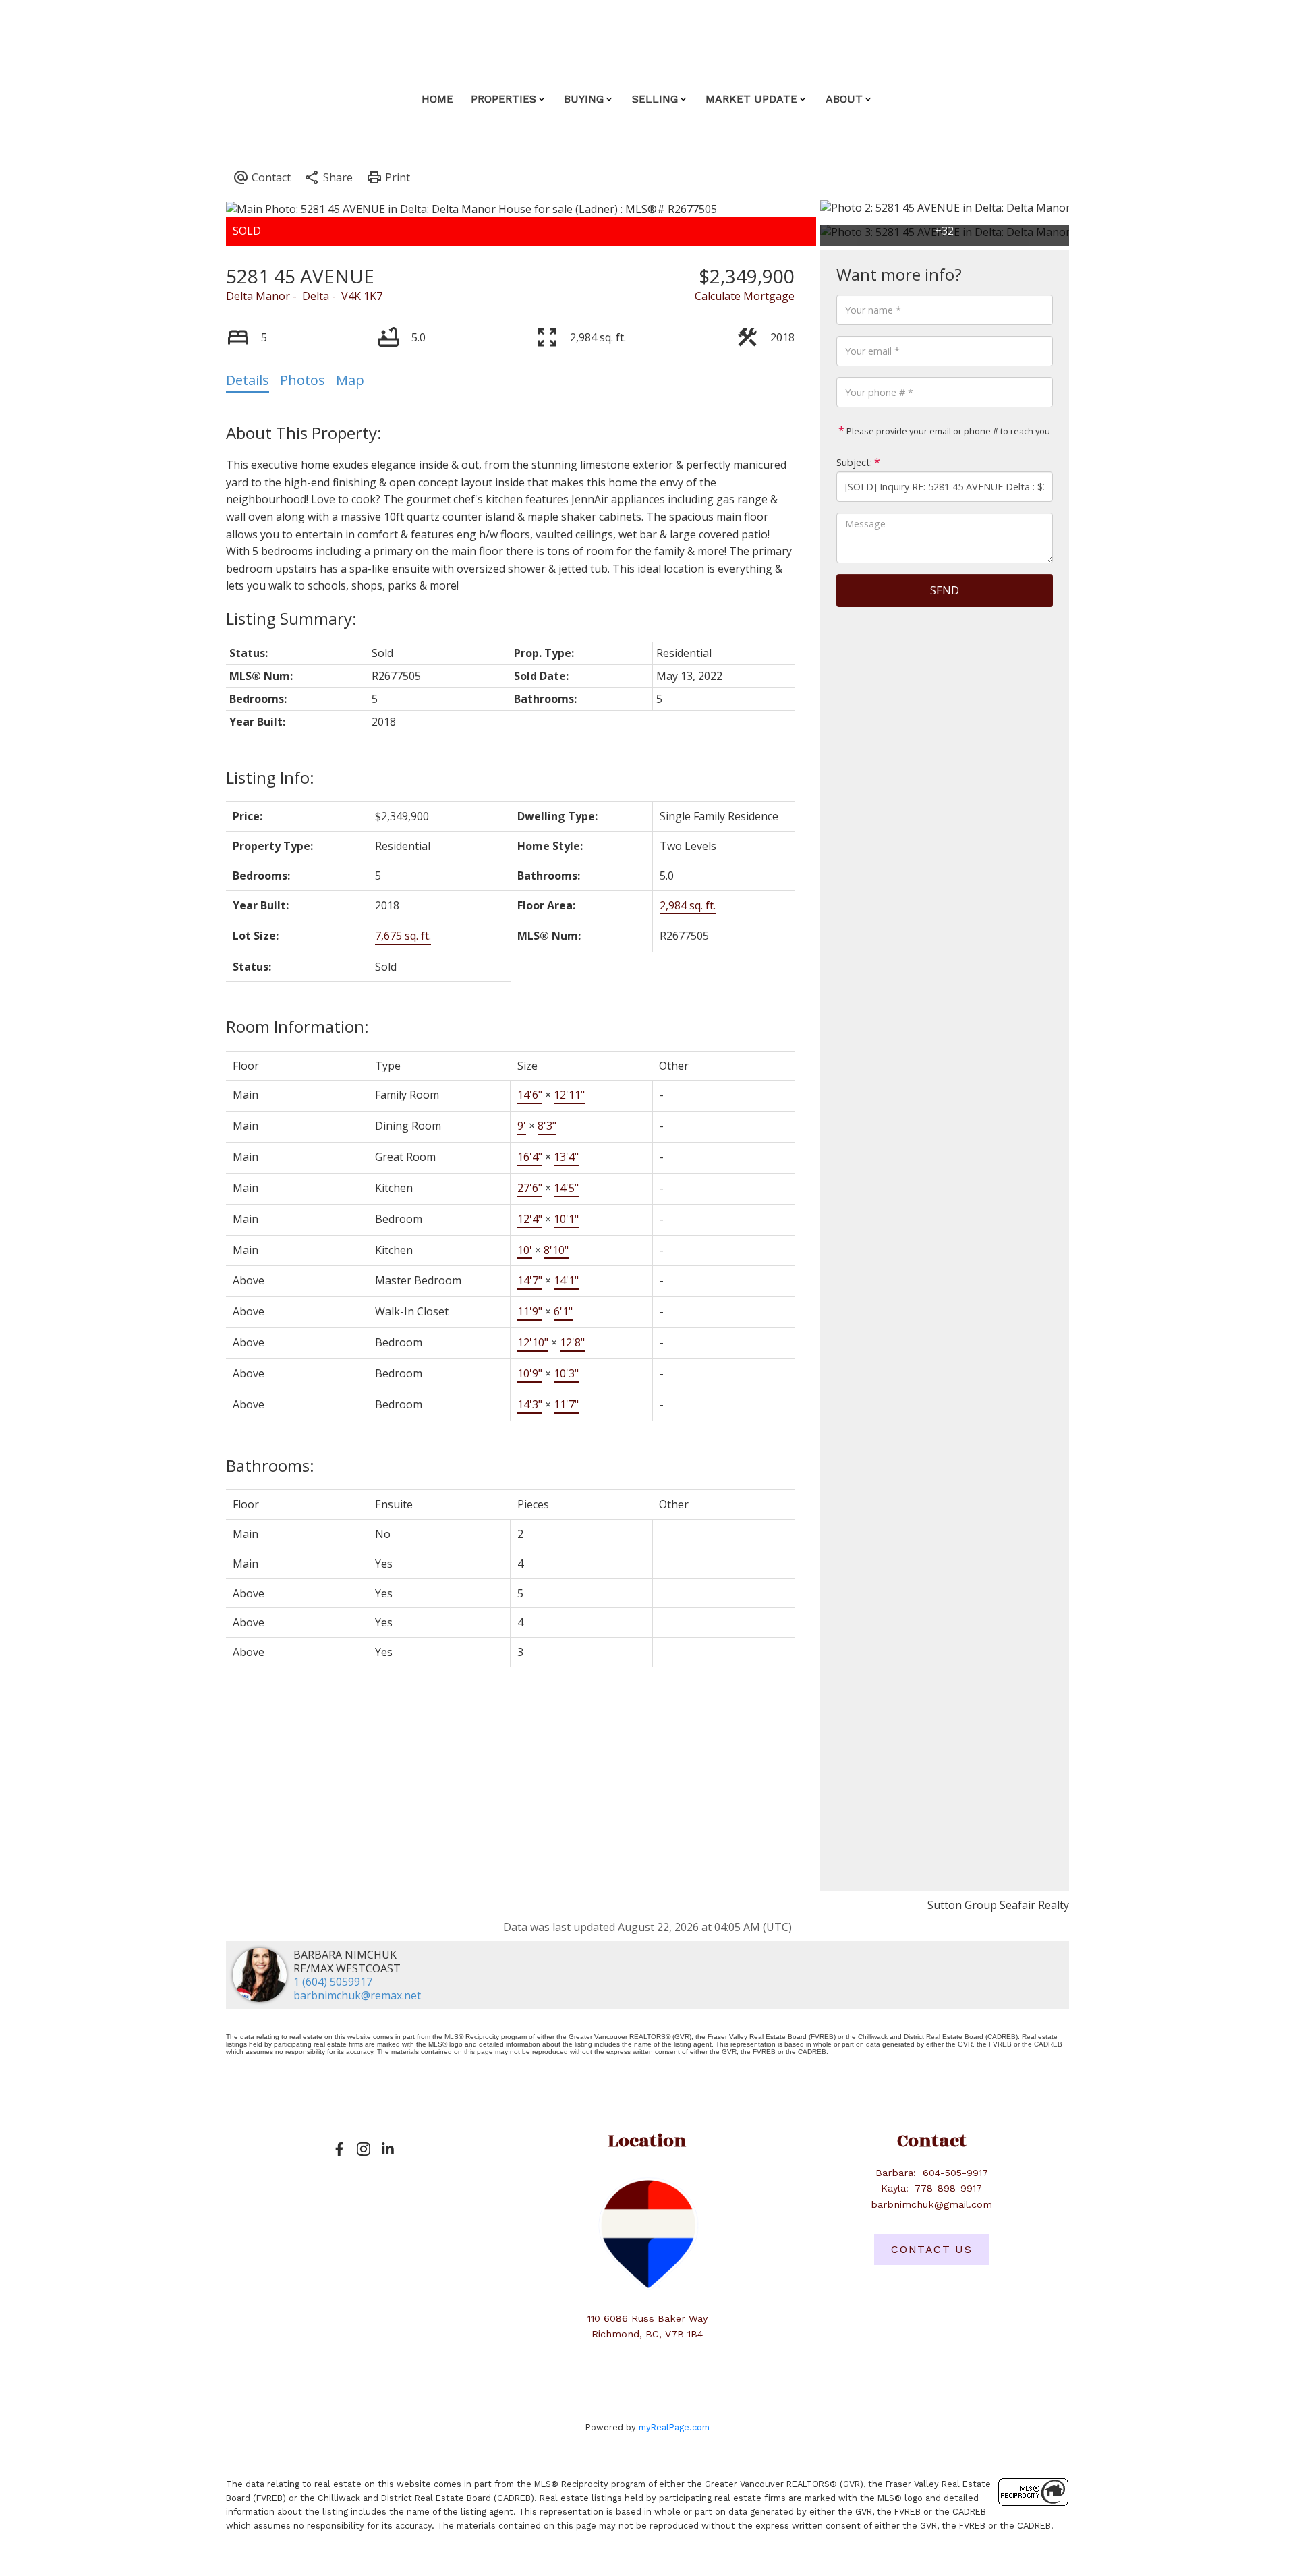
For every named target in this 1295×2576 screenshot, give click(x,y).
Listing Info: (270, 777)
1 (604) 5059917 (333, 1982)
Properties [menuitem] (503, 99)
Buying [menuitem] (584, 99)
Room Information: (297, 1026)
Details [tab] (248, 380)
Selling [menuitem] (655, 99)
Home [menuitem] (437, 99)
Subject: (854, 462)
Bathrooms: (270, 1465)
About (844, 99)
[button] (339, 2149)
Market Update (751, 99)
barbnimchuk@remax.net (357, 1995)
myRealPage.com (674, 2427)
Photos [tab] (303, 380)
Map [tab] (350, 380)
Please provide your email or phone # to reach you (947, 431)
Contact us (931, 2249)
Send (945, 590)
